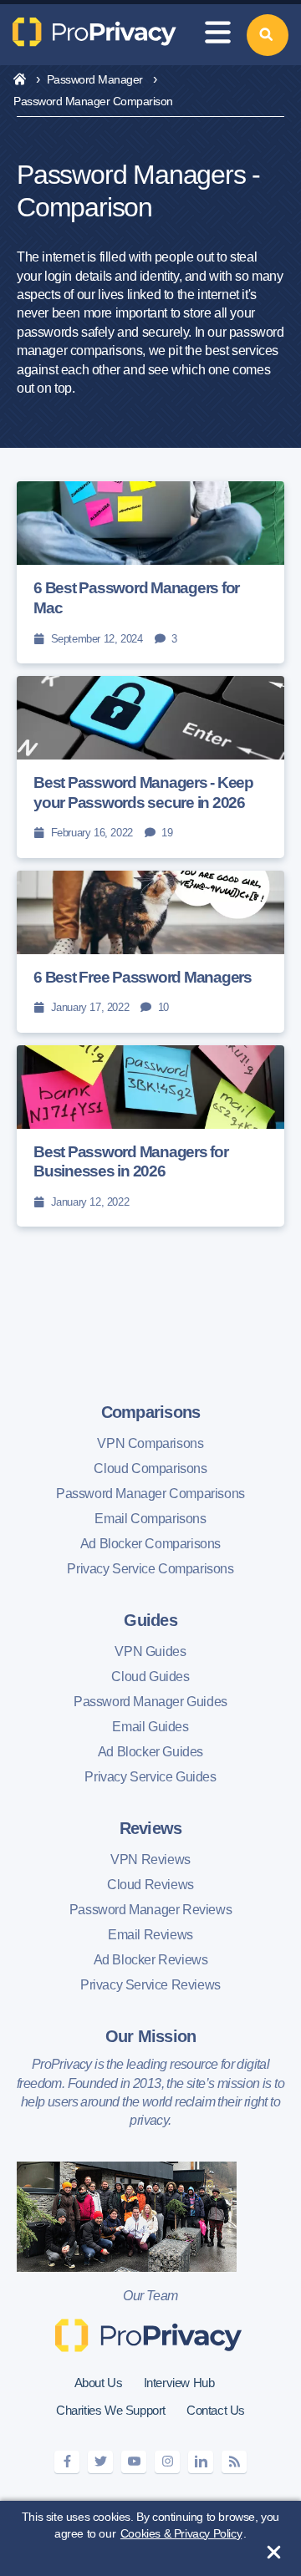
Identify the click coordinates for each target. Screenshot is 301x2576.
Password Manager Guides (150, 1702)
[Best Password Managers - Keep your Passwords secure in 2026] (150, 767)
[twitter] (100, 2462)
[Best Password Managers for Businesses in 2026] (150, 1136)
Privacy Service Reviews (150, 1985)
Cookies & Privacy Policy (181, 2533)
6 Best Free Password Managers (143, 977)
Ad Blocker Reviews (151, 1960)
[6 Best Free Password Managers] (150, 952)
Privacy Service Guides (150, 1777)
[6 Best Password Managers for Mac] (150, 572)
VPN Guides (150, 1651)
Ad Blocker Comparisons (150, 1544)
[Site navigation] (217, 35)
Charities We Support (111, 2410)
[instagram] (167, 2462)
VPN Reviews (150, 1860)
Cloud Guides (150, 1677)
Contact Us (216, 2410)
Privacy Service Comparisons (150, 1569)
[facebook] (67, 2462)
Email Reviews (150, 1935)
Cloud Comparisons (150, 1468)
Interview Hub (179, 2383)
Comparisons (151, 1412)
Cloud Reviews (150, 1885)
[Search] (268, 35)
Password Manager (95, 79)
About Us (99, 2383)
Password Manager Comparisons (150, 1494)
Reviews (151, 1828)
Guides (150, 1620)
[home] (20, 80)
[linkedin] (201, 2462)
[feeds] (234, 2462)
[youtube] (134, 2462)
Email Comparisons (150, 1519)
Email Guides (150, 1727)
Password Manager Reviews (150, 1910)
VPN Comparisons (150, 1443)
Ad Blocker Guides (150, 1752)
